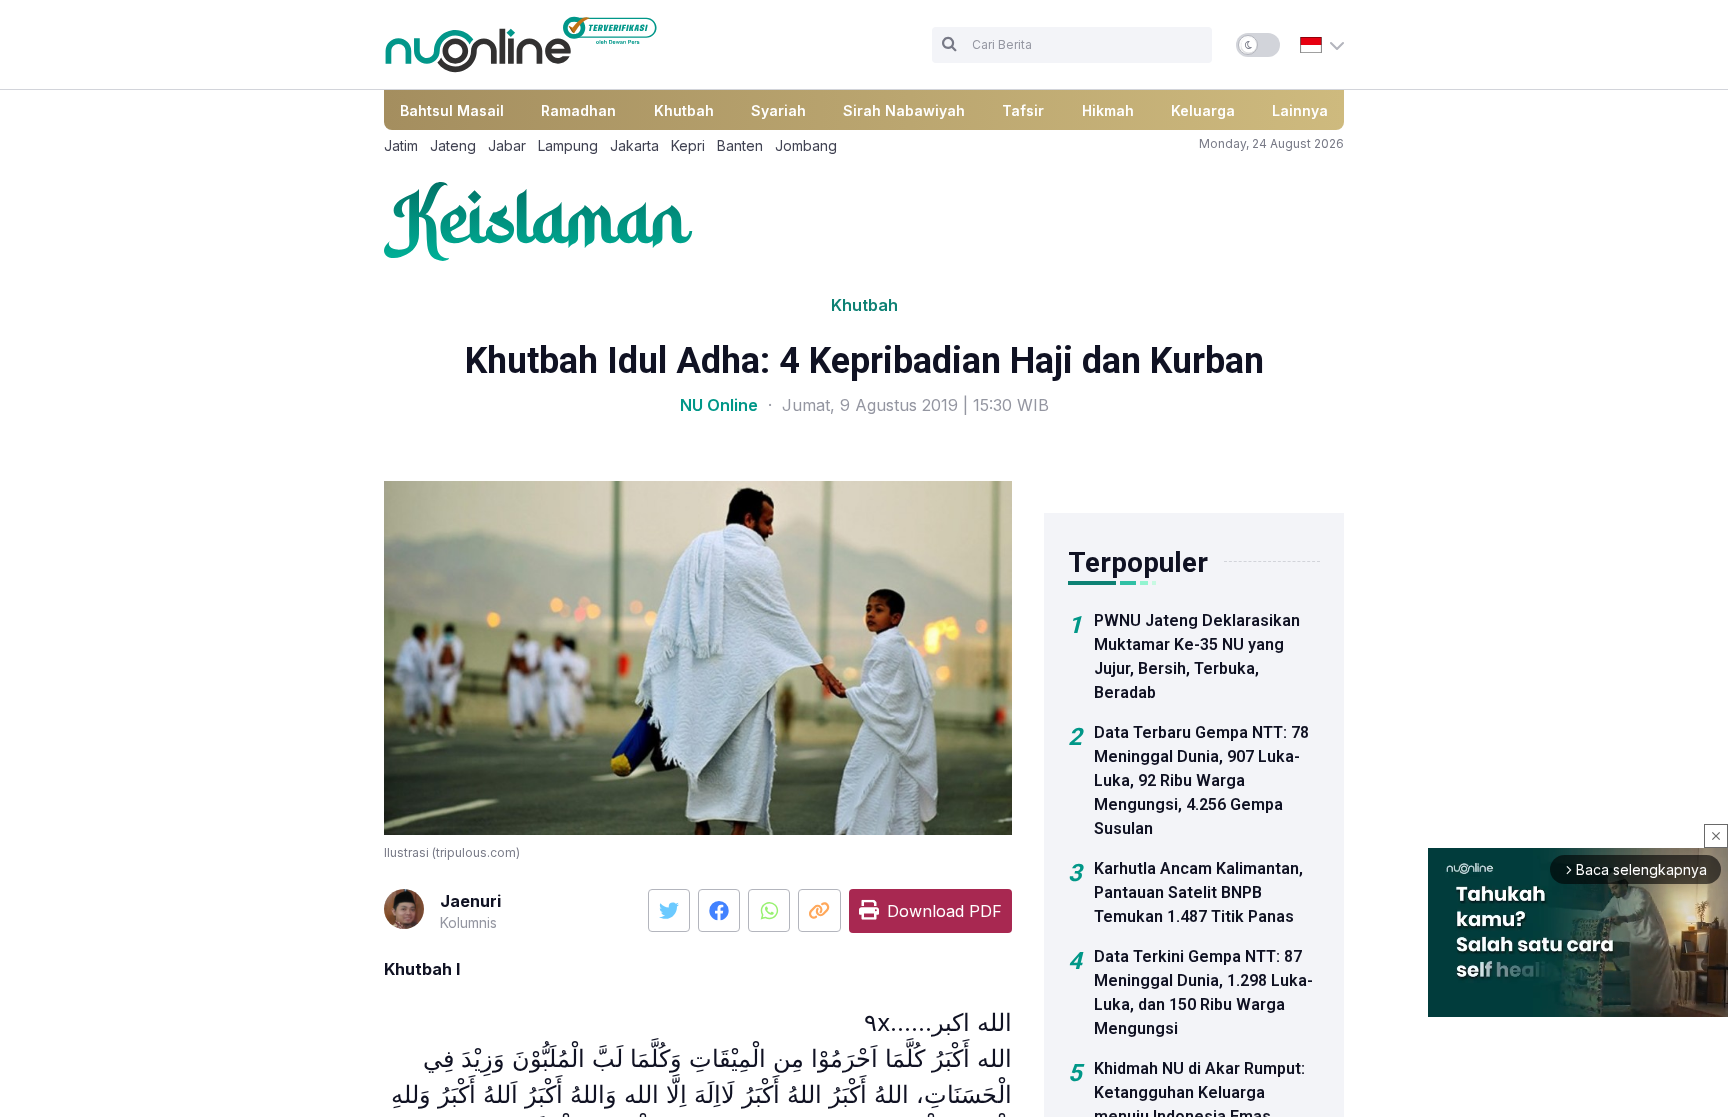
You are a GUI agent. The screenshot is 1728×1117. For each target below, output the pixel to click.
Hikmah (1108, 110)
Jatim (401, 145)
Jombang (806, 145)
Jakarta (634, 145)
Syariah (778, 110)
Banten (740, 145)
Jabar (507, 145)
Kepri (688, 145)
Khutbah (684, 110)
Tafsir (1023, 110)
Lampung (568, 145)
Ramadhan (578, 110)
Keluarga (1203, 110)
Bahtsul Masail (452, 110)
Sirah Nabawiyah (904, 110)
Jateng (453, 145)
